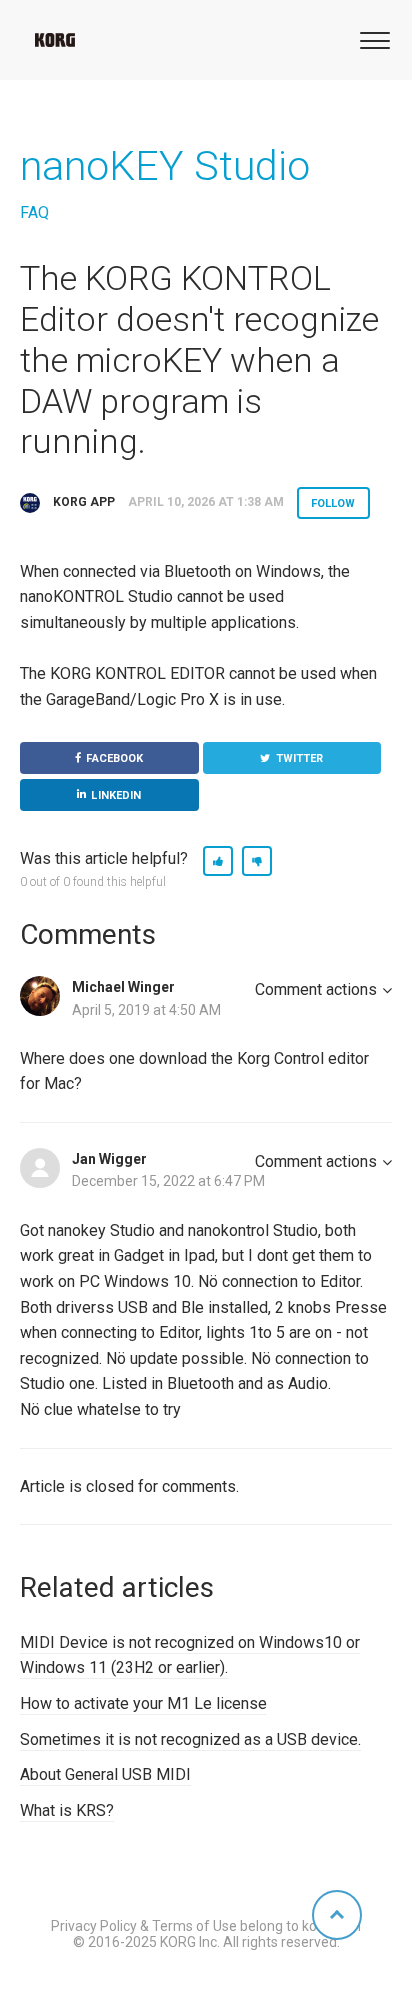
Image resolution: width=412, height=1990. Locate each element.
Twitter (300, 758)
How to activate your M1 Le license (143, 1703)
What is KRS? (67, 1810)
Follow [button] (333, 503)
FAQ (34, 212)
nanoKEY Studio (165, 166)
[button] (372, 38)
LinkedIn (116, 795)
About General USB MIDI (105, 1774)
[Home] (55, 40)
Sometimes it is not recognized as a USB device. (190, 1739)
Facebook (114, 758)
